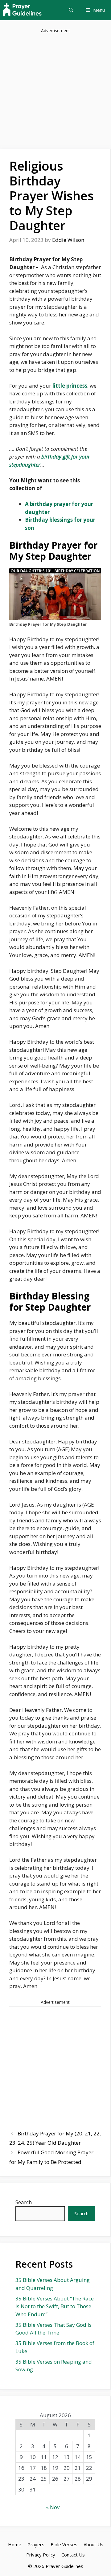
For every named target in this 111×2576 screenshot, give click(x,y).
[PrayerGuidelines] (22, 10)
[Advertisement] (55, 91)
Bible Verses (64, 2544)
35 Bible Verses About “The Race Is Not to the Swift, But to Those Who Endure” (55, 2306)
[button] (71, 10)
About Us (93, 2544)
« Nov (53, 2507)
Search (24, 2202)
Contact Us (73, 2555)
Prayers (36, 2544)
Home (15, 2544)
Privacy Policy (41, 2555)
